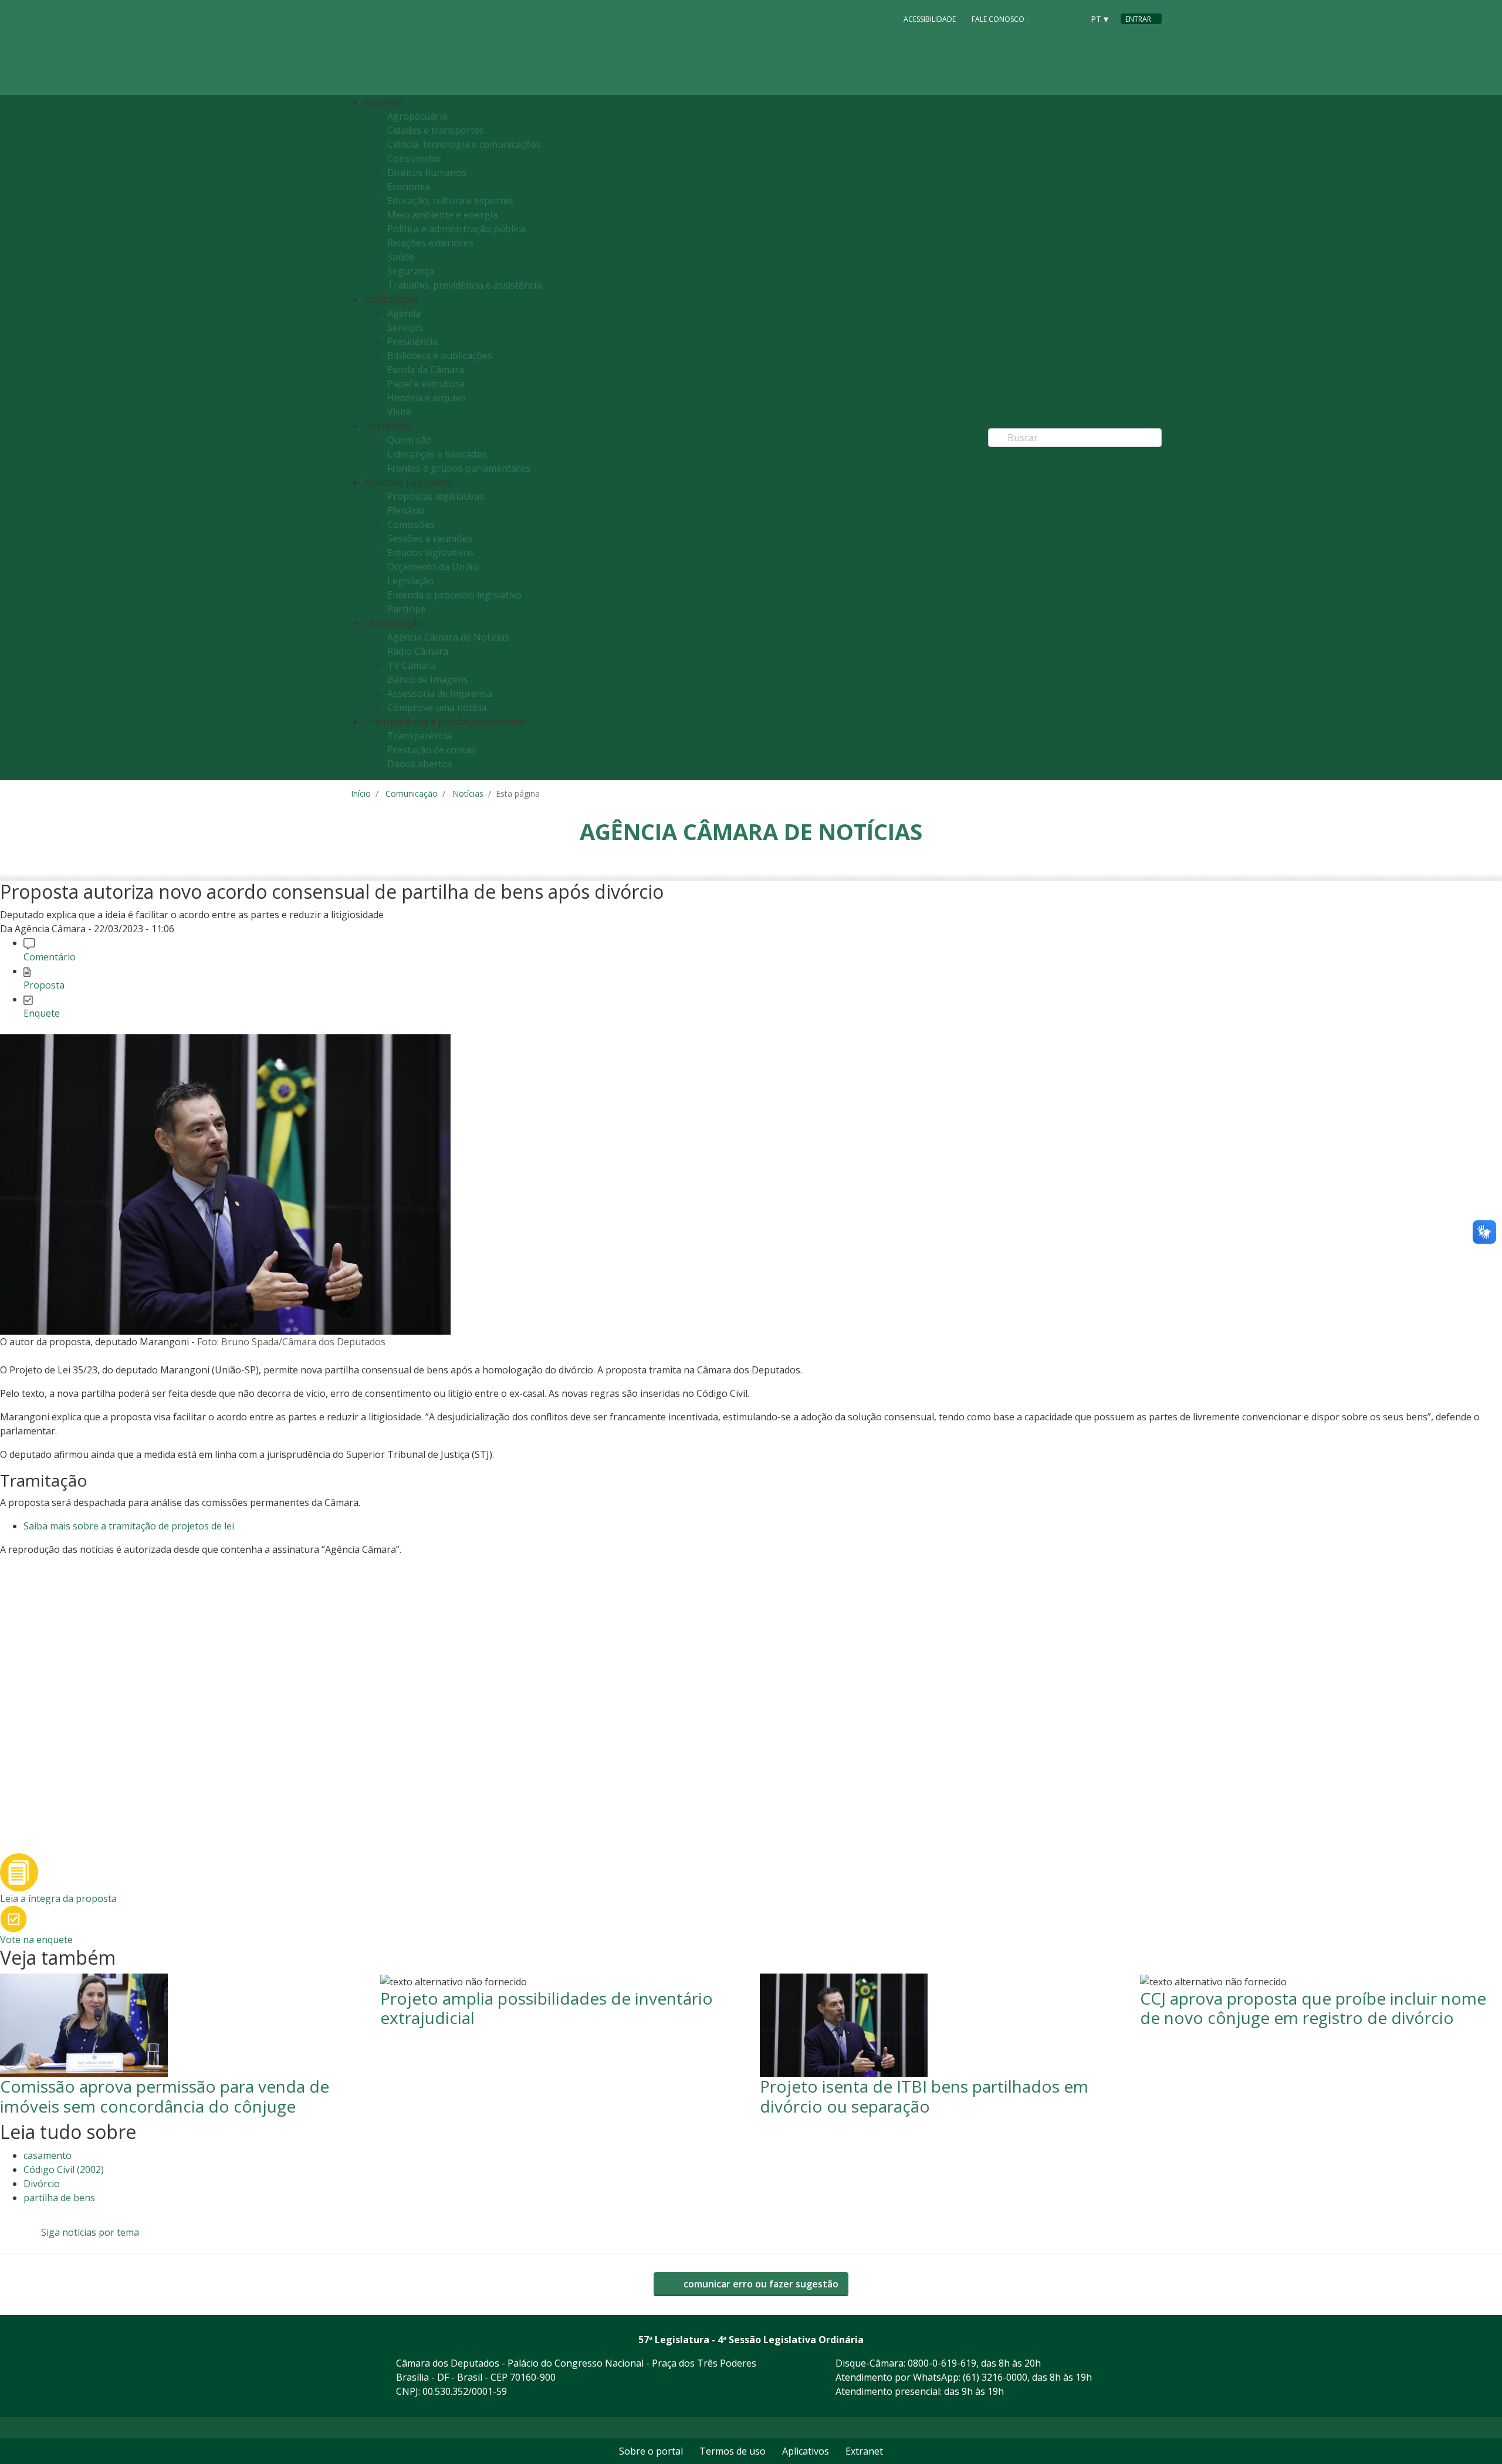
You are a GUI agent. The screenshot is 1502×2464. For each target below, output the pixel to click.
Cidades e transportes (436, 130)
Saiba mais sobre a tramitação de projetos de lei (129, 1526)
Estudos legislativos (431, 553)
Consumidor (414, 158)
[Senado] (1070, 18)
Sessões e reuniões (430, 539)
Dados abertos (420, 764)
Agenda (404, 313)
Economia (409, 187)
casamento (48, 2155)
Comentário (50, 957)
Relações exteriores (430, 243)
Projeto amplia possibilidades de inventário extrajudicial (547, 2008)
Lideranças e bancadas (437, 454)
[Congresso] (1048, 18)
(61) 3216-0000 (995, 2377)
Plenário (406, 510)
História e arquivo (427, 398)
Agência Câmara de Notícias (448, 637)
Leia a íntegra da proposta (58, 1898)
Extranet (864, 2451)
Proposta (44, 985)
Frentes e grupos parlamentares (459, 468)
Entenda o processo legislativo (454, 595)
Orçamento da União (433, 567)
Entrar (1138, 19)
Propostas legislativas (436, 496)
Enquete (42, 1013)
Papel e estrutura (426, 384)
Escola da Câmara (426, 370)
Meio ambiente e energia (442, 215)
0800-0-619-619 (942, 2363)
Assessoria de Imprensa (440, 693)
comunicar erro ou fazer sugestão (760, 2284)
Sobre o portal (651, 2451)
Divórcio (42, 2184)
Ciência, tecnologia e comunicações (464, 144)
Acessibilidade (930, 19)
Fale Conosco (998, 19)
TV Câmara (412, 665)
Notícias (468, 793)
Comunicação (412, 793)
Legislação (410, 581)
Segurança (411, 271)
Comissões (411, 524)
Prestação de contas (432, 750)
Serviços (405, 327)
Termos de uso (733, 2451)
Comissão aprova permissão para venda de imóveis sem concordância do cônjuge (165, 2096)
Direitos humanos (427, 172)
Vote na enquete (36, 1940)
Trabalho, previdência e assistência (464, 285)
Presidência (412, 341)
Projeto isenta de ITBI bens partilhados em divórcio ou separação (924, 2096)
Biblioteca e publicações (440, 356)
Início (361, 793)
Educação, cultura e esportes (450, 201)
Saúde (401, 257)
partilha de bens (59, 2198)
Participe (407, 609)
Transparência (420, 736)
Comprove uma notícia (437, 708)
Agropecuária (417, 116)
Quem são (410, 440)
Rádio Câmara (418, 651)
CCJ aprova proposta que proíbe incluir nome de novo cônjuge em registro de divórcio (1313, 2008)
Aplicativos (806, 2451)
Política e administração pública (456, 229)
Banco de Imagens (428, 679)
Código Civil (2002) (64, 2169)
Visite (399, 412)
